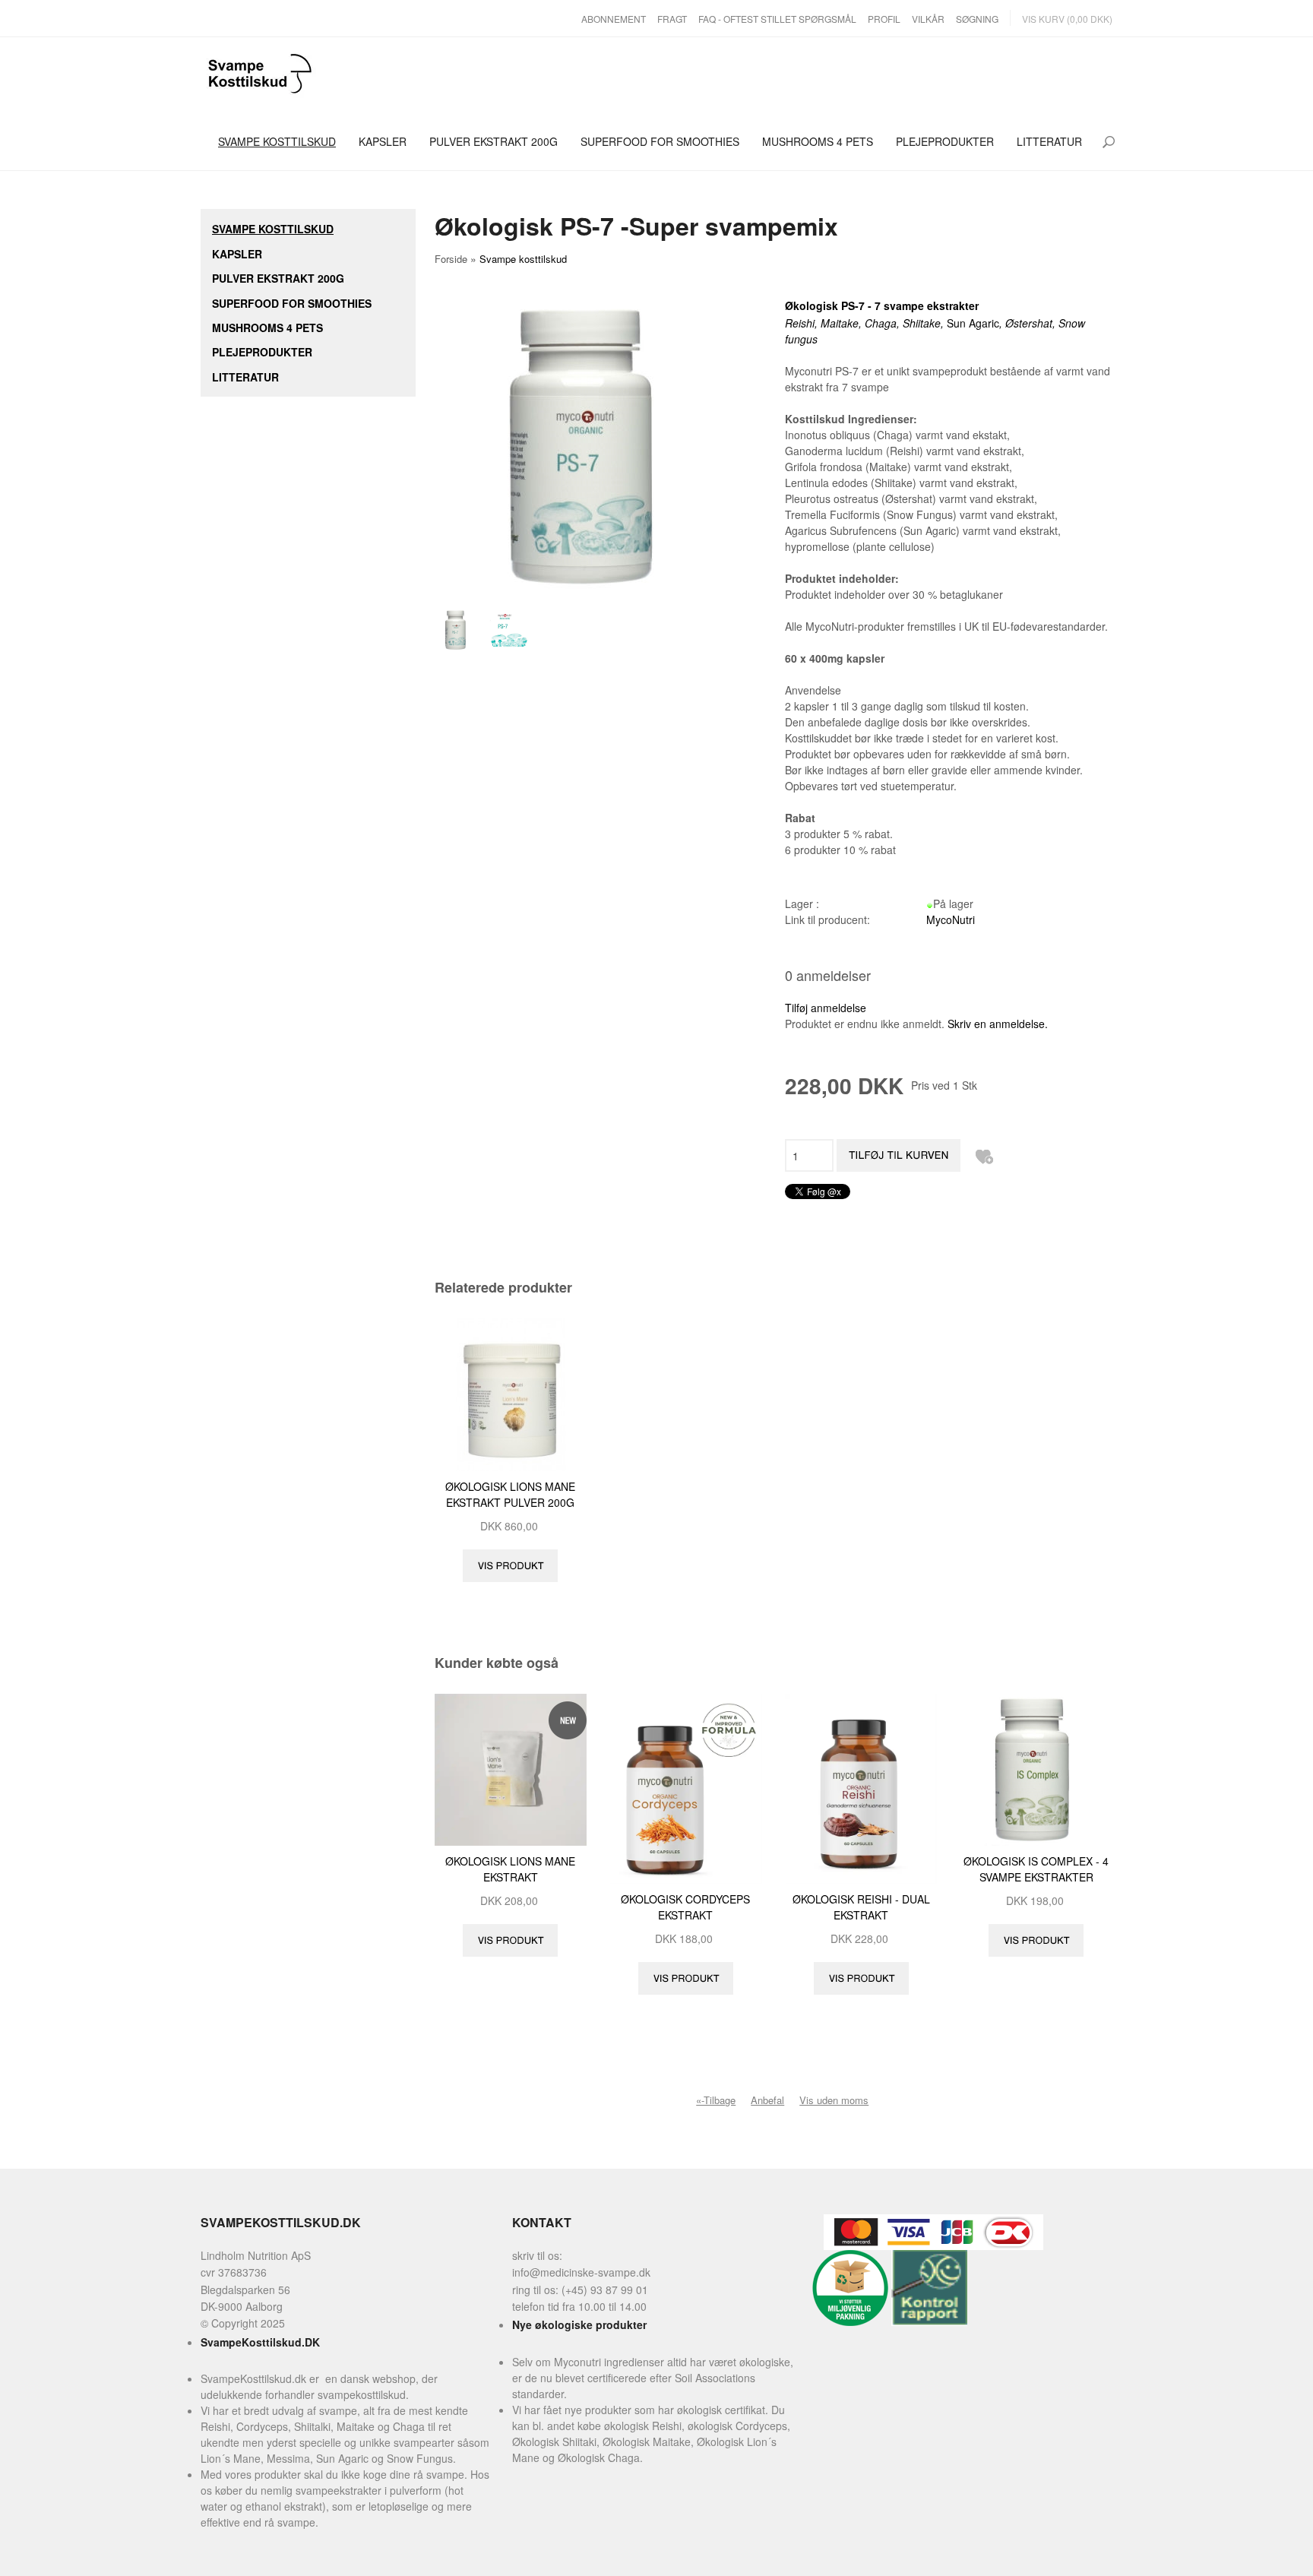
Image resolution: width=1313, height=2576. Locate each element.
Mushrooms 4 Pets (818, 141)
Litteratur (1049, 141)
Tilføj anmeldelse (826, 1008)
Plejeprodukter (945, 141)
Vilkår (928, 19)
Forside (451, 259)
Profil (884, 19)
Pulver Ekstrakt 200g (494, 141)
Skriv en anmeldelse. (998, 1024)
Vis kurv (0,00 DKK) (1067, 19)
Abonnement (614, 19)
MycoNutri (951, 919)
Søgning (977, 19)
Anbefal (767, 2100)
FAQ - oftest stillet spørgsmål (777, 19)
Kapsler (383, 141)
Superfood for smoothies (660, 141)
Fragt (672, 19)
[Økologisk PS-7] (511, 630)
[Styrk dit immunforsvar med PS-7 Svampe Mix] (460, 630)
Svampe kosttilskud (277, 141)
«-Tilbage (716, 2100)
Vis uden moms (834, 2100)
